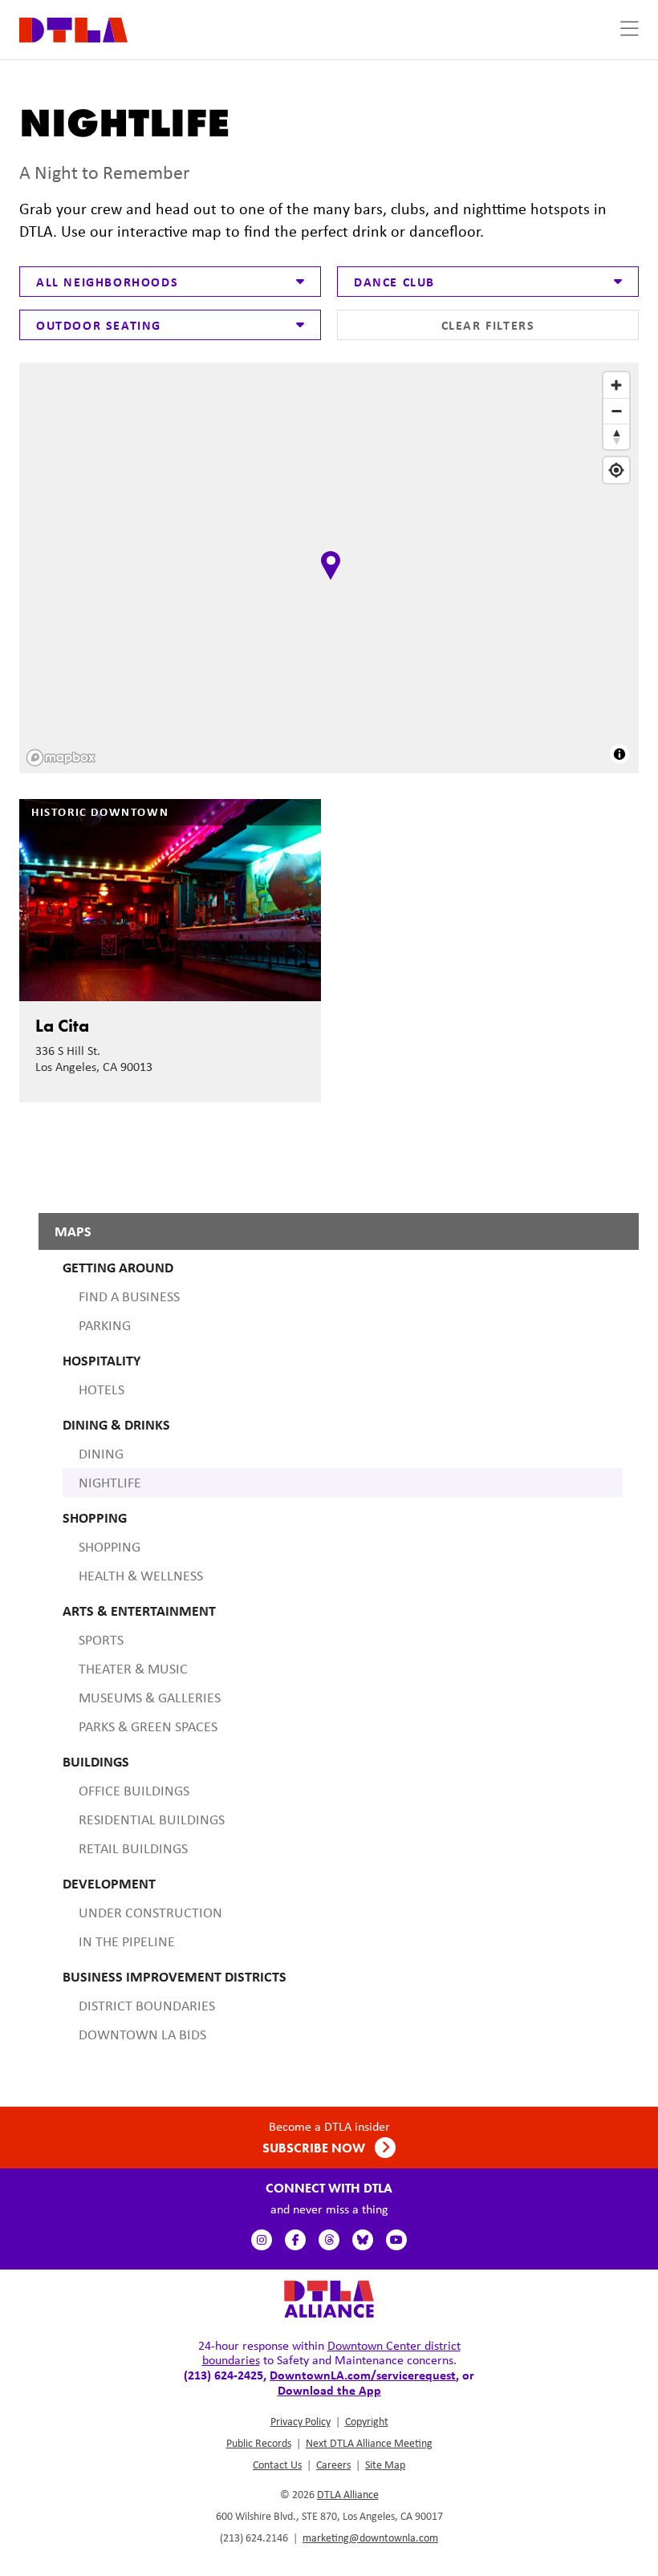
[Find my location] (616, 470)
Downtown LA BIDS (142, 2034)
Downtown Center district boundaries (331, 2353)
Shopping (110, 1547)
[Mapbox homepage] (61, 758)
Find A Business (129, 1296)
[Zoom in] (616, 385)
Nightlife (110, 1483)
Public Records (259, 2443)
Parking (105, 1325)
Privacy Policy (301, 2421)
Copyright (367, 2421)
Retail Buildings (133, 1848)
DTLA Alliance (348, 2494)
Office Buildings (134, 1791)
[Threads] (329, 2240)
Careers (333, 2464)
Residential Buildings (152, 1819)
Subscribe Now (315, 2148)
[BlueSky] (363, 2240)
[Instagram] (262, 2240)
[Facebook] (295, 2240)
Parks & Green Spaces (148, 1726)
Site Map (385, 2464)
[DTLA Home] (73, 28)
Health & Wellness (141, 1576)
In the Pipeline (127, 1941)
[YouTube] (396, 2240)
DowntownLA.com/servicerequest (363, 2375)
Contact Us (277, 2464)
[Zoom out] (616, 411)
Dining (101, 1454)
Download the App (329, 2390)
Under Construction (150, 1913)
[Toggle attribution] (619, 754)
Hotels (102, 1389)
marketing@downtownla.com (370, 2537)
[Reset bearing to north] (616, 436)
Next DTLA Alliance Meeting (369, 2443)
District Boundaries (147, 2006)
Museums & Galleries (150, 1698)
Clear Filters (488, 325)
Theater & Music (133, 1669)
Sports (101, 1640)
